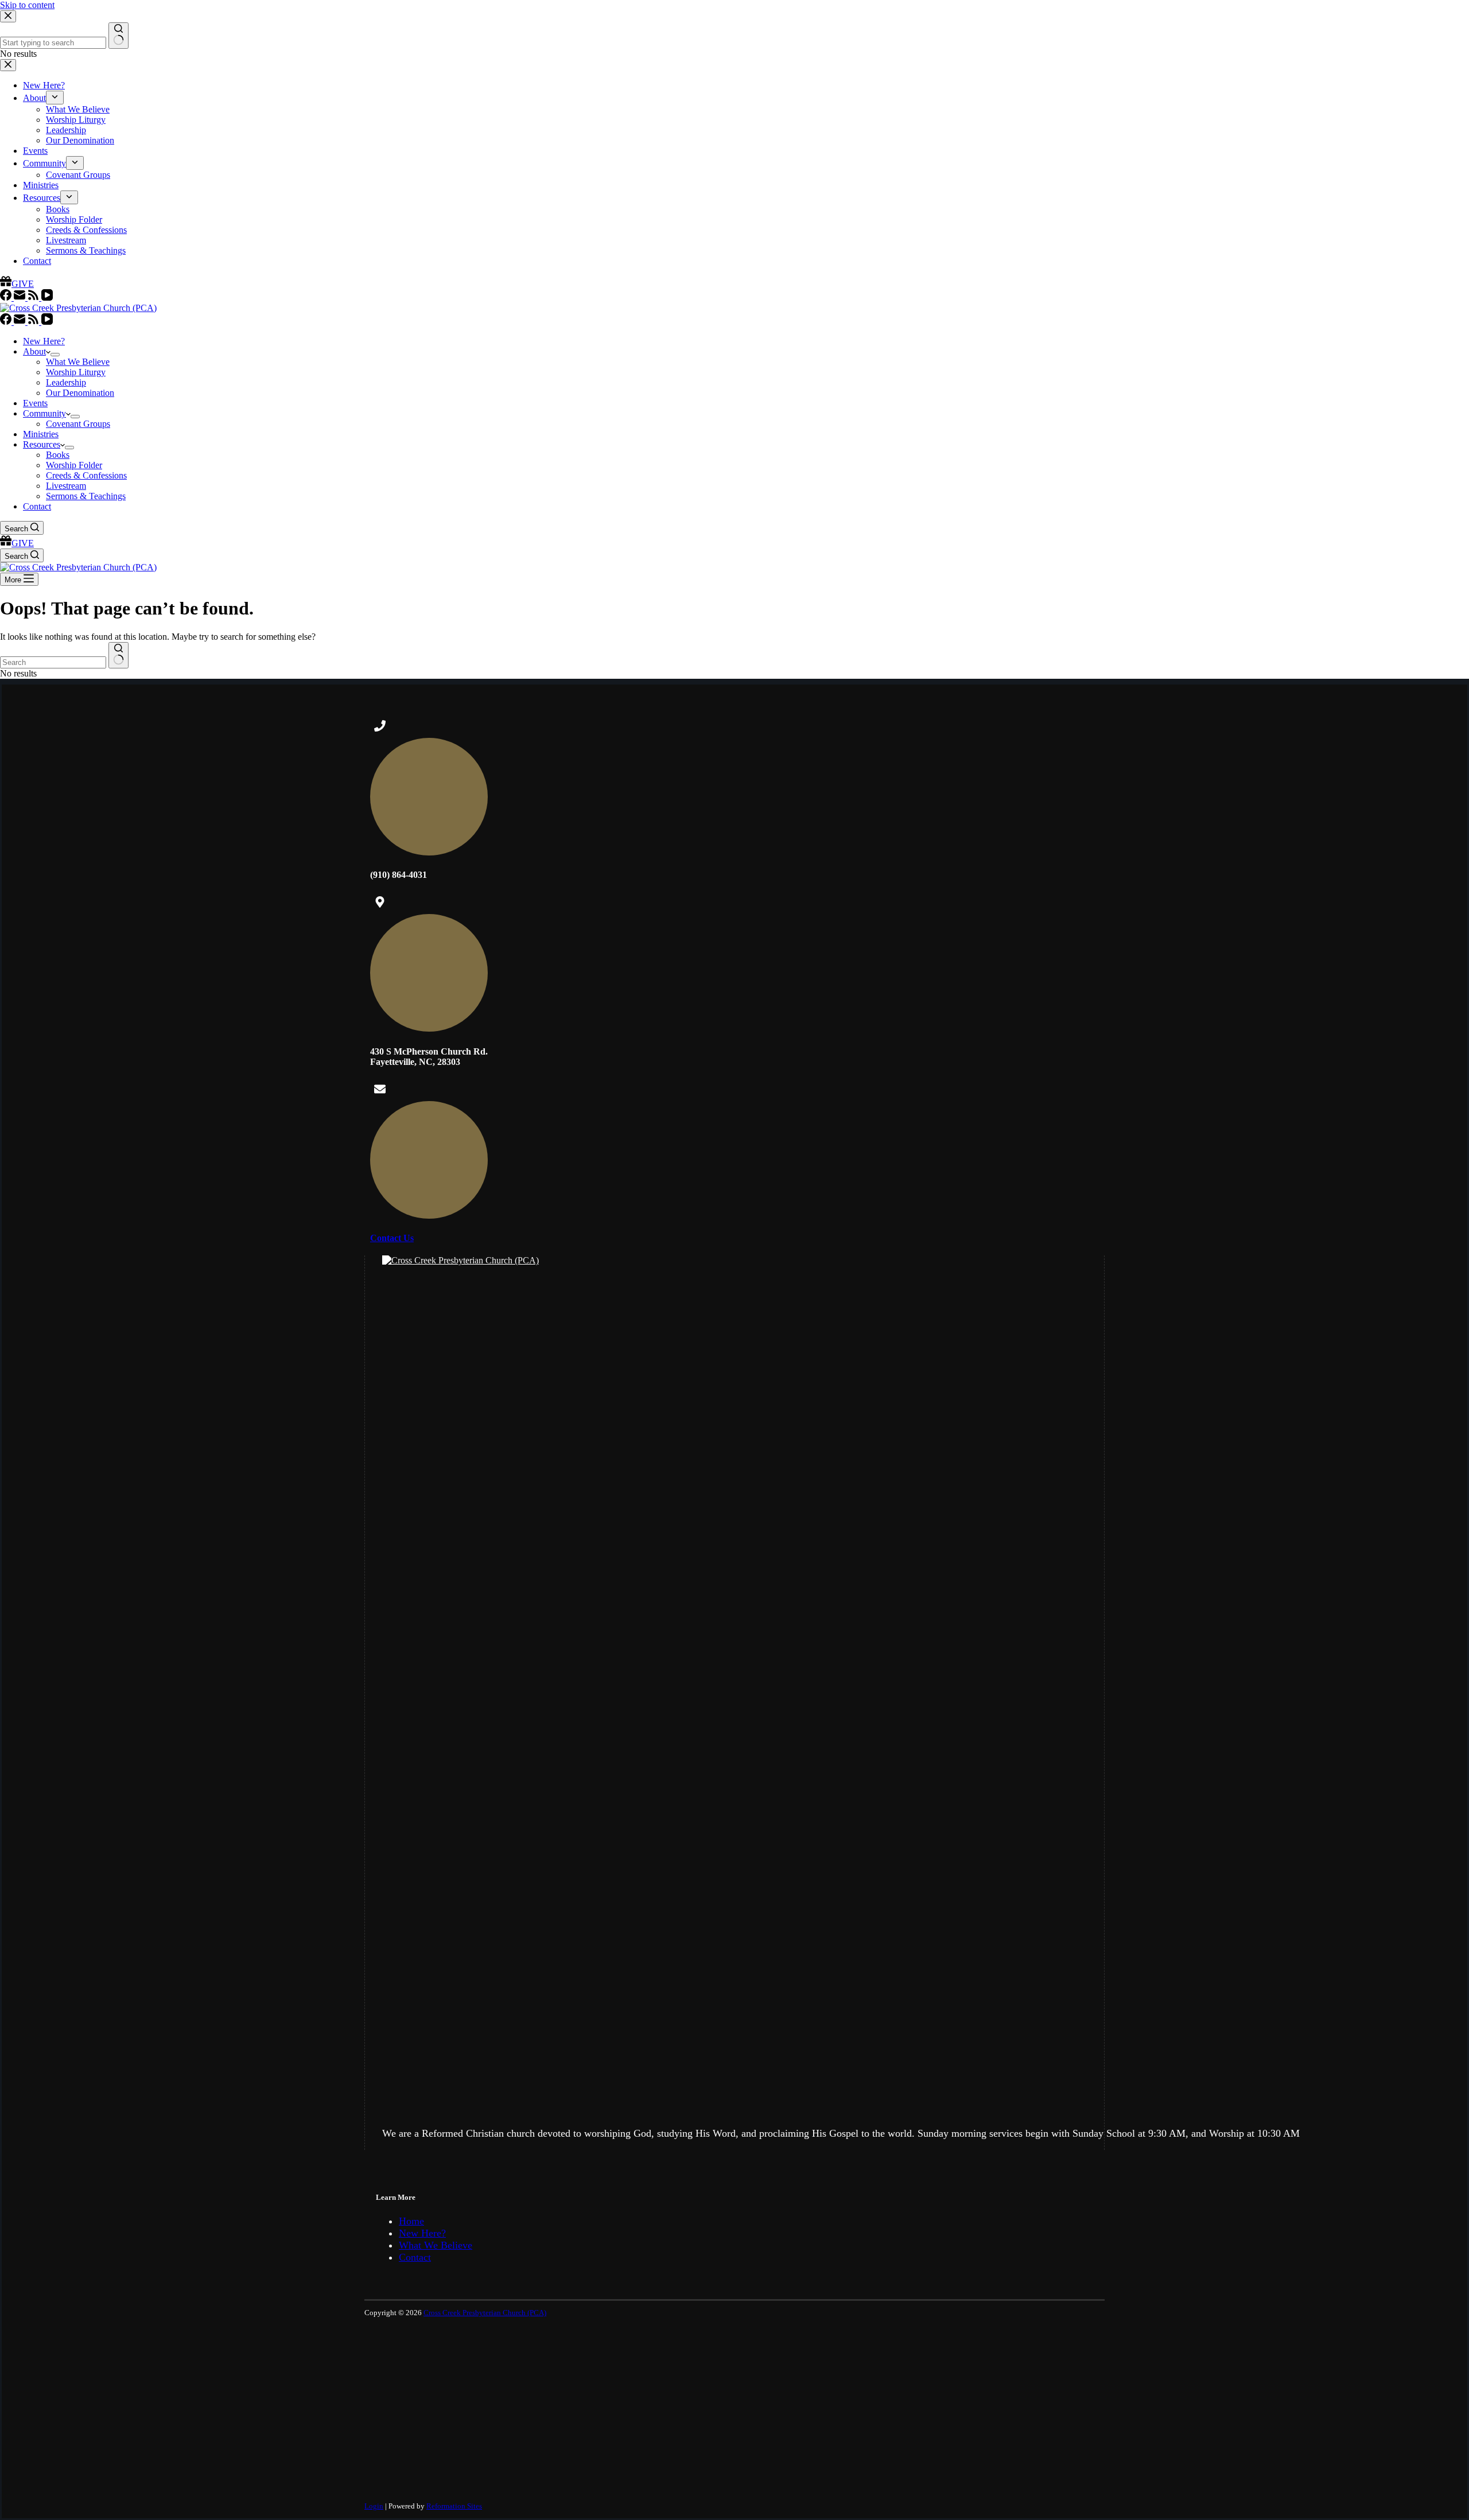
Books (58, 455)
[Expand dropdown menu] (55, 355)
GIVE (23, 543)
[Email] (21, 322)
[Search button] (118, 655)
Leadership (66, 382)
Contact (37, 506)
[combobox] (53, 662)
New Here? (44, 341)
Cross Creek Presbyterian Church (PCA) (485, 2313)
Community (44, 413)
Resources (42, 444)
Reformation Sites (454, 2506)
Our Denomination (80, 393)
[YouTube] (47, 322)
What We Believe (78, 362)
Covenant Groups (78, 424)
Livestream (66, 486)
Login (374, 2506)
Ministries (41, 434)
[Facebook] (7, 322)
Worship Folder (74, 465)
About (34, 351)
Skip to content (27, 5)
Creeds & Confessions (86, 475)
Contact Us (392, 1238)
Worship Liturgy (76, 372)
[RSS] (34, 322)
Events (35, 403)
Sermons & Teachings (86, 496)
